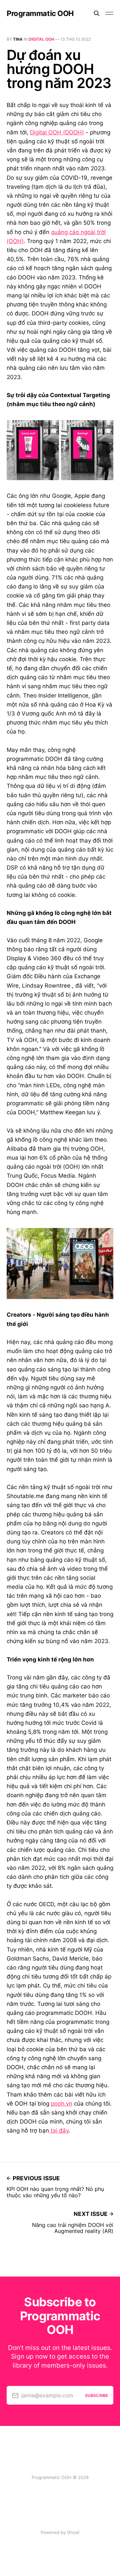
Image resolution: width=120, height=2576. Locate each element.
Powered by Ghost (60, 2532)
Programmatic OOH (40, 13)
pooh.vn (62, 2104)
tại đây (59, 2131)
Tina (18, 39)
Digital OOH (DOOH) (57, 132)
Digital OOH (41, 39)
